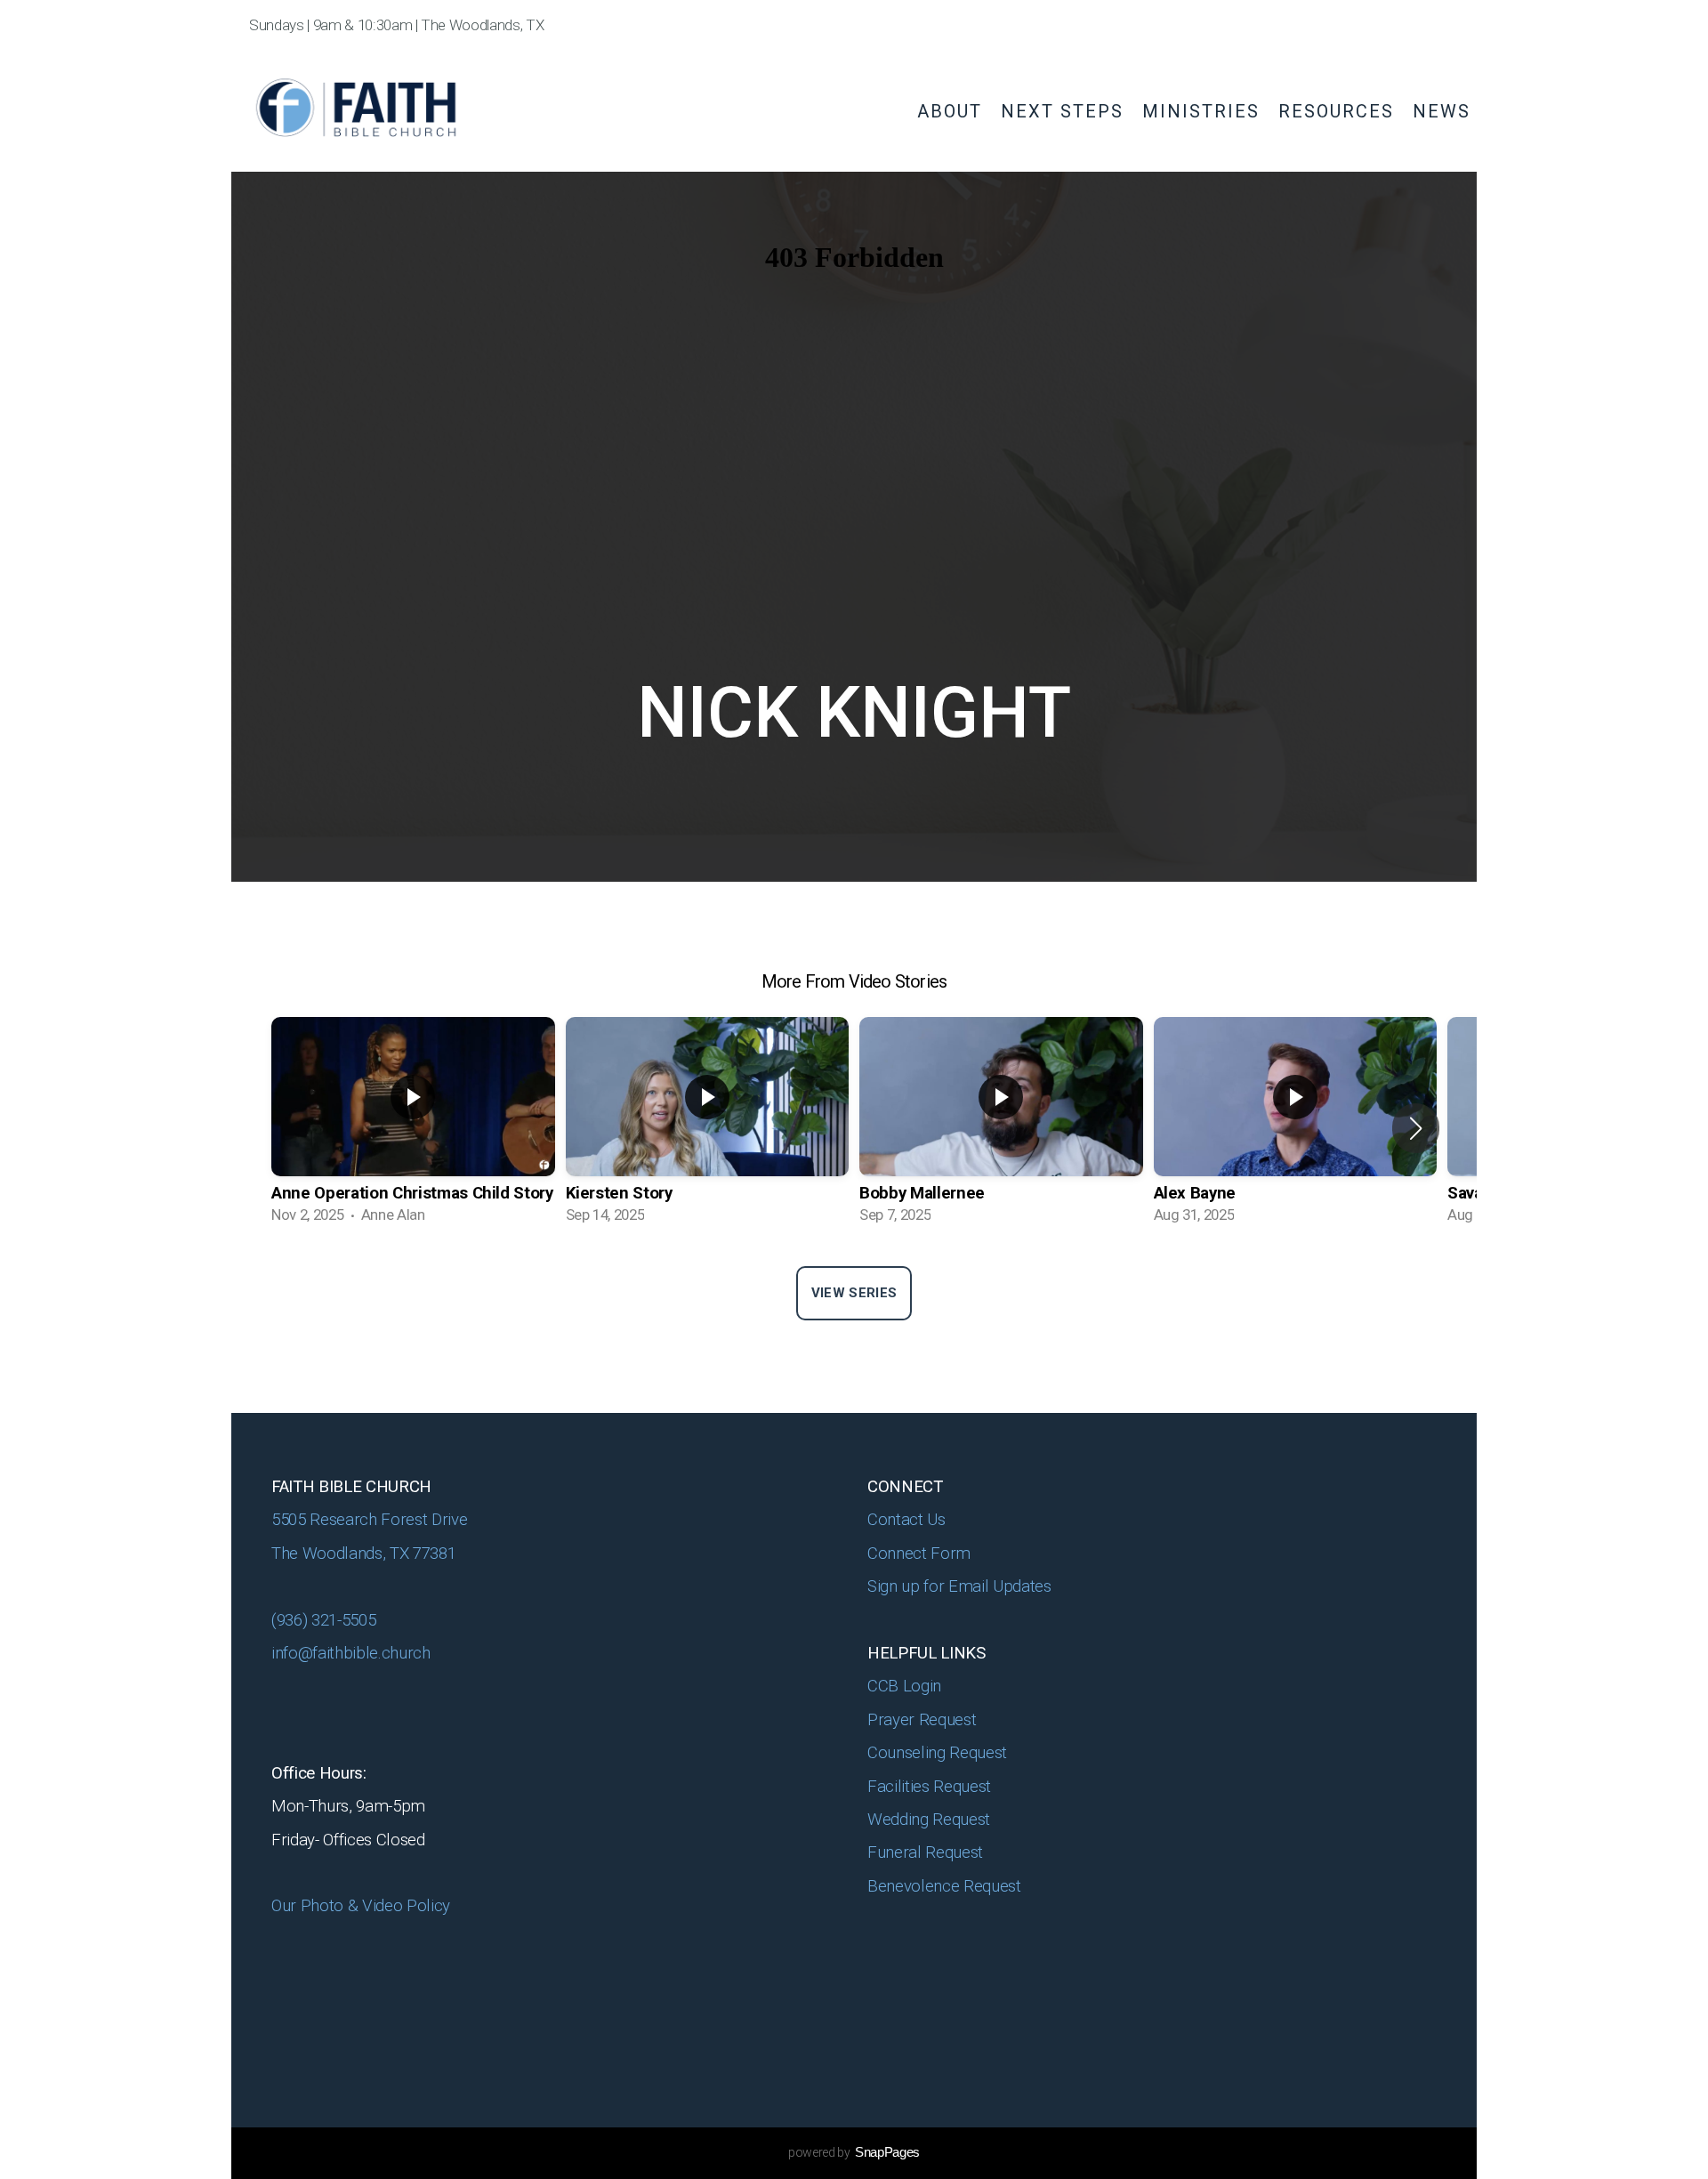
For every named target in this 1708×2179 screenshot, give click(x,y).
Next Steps (1065, 111)
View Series (854, 1293)
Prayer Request (924, 1720)
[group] (413, 1128)
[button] (1416, 1128)
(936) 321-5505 (323, 1620)
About (953, 111)
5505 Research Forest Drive (371, 1520)
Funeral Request (927, 1852)
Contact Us (906, 1520)
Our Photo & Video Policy (363, 1906)
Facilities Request (929, 1787)
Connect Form (921, 1554)
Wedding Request (931, 1820)
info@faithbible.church (351, 1653)
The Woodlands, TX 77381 (363, 1554)
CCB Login (906, 1686)
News (1442, 111)
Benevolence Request (946, 1886)
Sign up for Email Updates (959, 1586)
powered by (854, 2152)
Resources (1339, 111)
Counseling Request (937, 1753)
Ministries (1204, 111)
